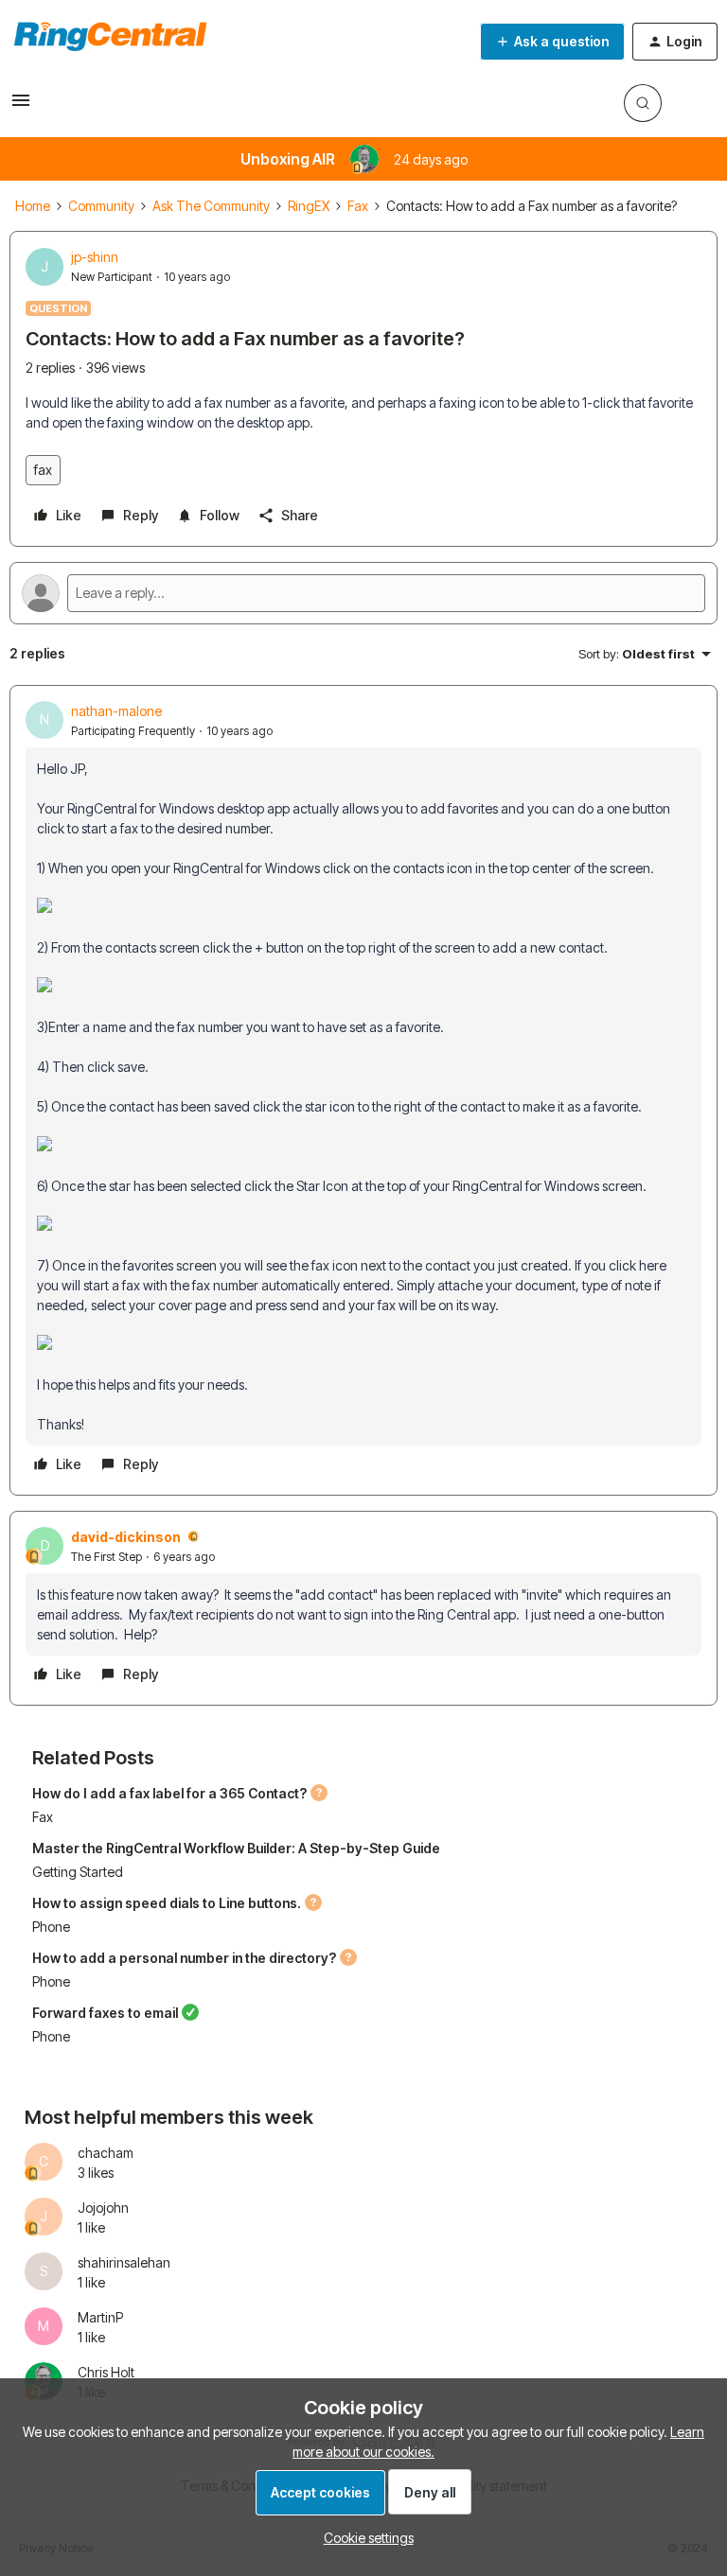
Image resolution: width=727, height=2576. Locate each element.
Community (101, 206)
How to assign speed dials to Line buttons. (167, 1903)
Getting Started (78, 1872)
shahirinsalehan (124, 2262)
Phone (51, 1927)
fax (43, 470)
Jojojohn (103, 2208)
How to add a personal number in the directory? (184, 1958)
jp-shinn (95, 257)
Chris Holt (106, 2372)
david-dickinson (126, 1537)
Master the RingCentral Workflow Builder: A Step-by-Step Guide (236, 1848)
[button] (21, 106)
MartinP (100, 2317)
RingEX (309, 206)
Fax (358, 206)
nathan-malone (116, 711)
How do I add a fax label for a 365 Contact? (169, 1793)
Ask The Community (211, 206)
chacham (106, 2153)
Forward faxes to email (105, 2013)
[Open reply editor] (363, 593)
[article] (363, 1090)
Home (33, 206)
